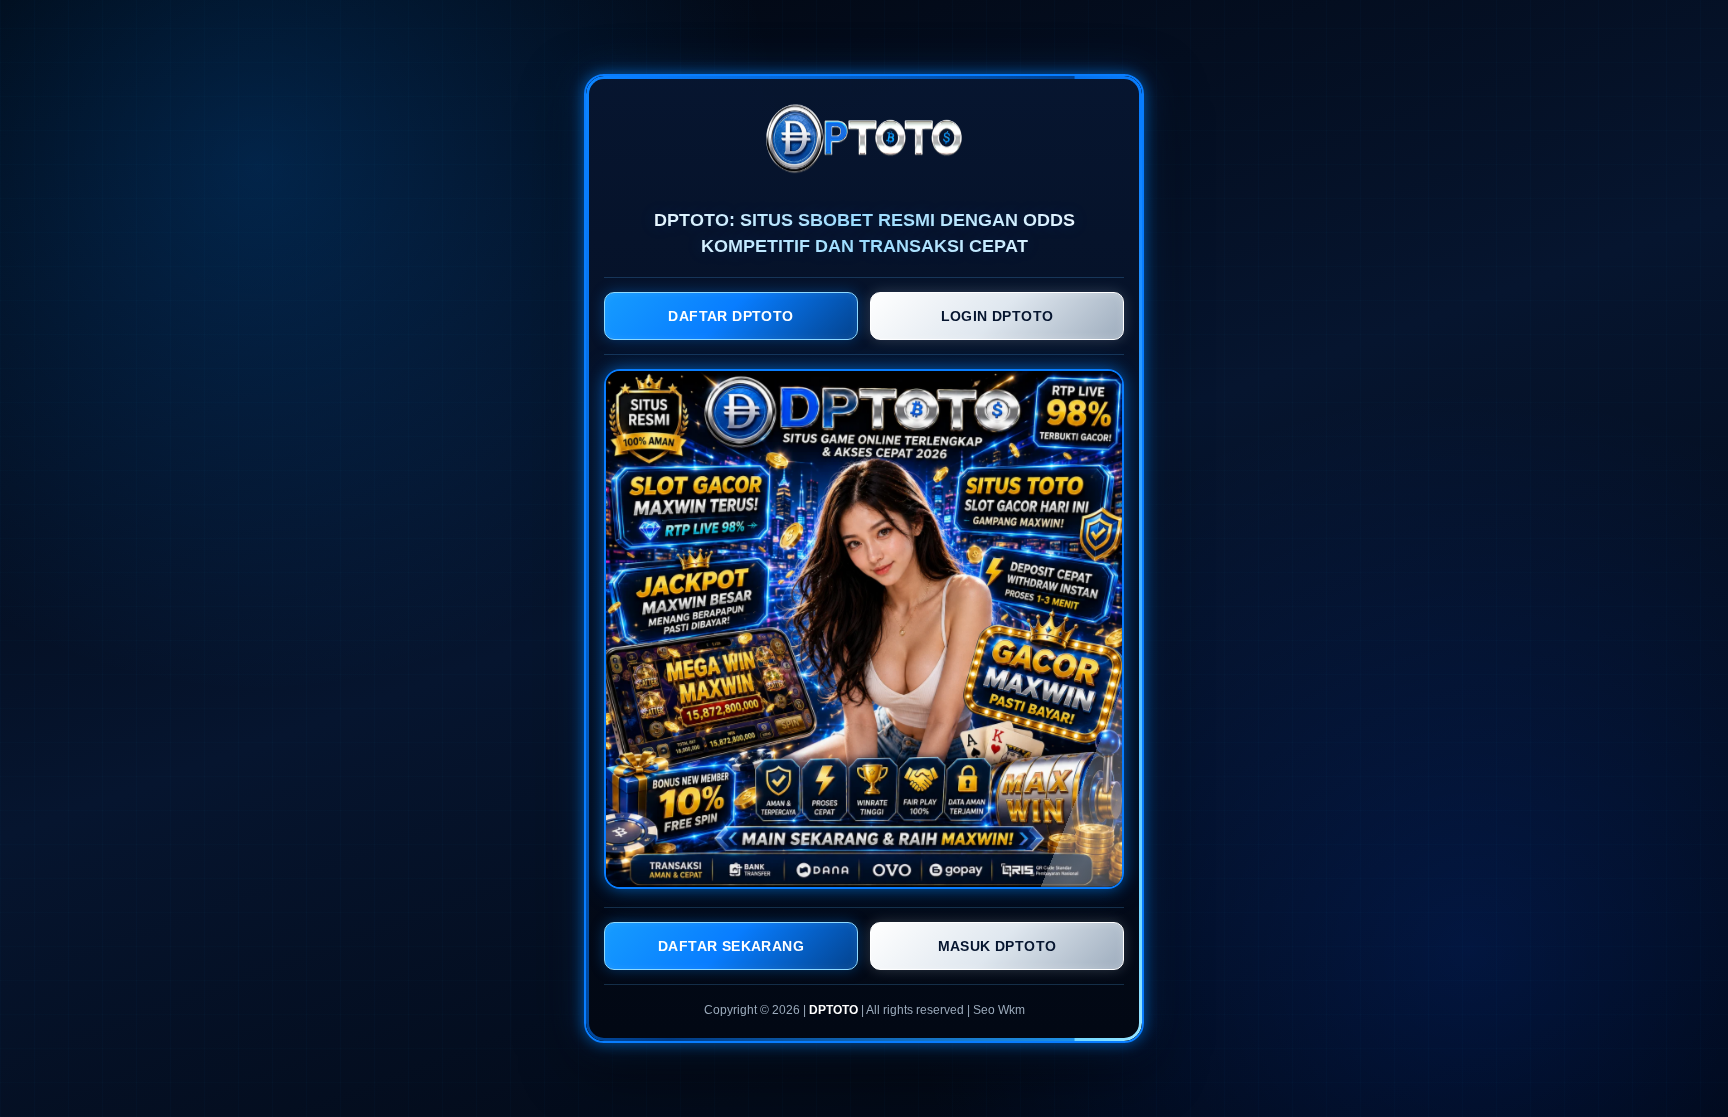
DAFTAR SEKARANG (731, 946)
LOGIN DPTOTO (997, 316)
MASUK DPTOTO (997, 946)
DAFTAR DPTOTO (730, 316)
